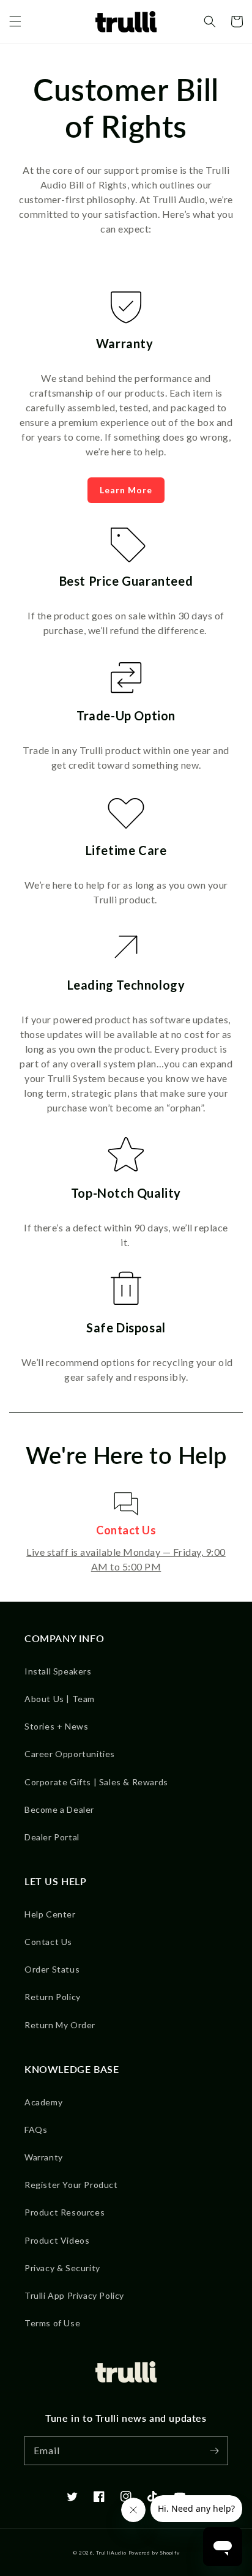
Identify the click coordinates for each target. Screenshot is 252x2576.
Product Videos (57, 2240)
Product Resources (65, 2212)
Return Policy (53, 1997)
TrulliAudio (111, 2553)
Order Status (52, 1969)
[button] (15, 21)
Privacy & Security (62, 2268)
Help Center (50, 1914)
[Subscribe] (214, 2451)
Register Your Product (71, 2185)
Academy (43, 2102)
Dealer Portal (52, 1837)
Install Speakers (58, 1671)
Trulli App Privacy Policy (74, 2295)
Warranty (44, 2157)
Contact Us (48, 1942)
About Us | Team (60, 1699)
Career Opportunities (70, 1754)
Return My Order (60, 2025)
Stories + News (56, 1726)
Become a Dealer (59, 1809)
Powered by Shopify (154, 2553)
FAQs (36, 2130)
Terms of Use (52, 2323)
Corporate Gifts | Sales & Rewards (96, 1782)
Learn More (126, 490)
